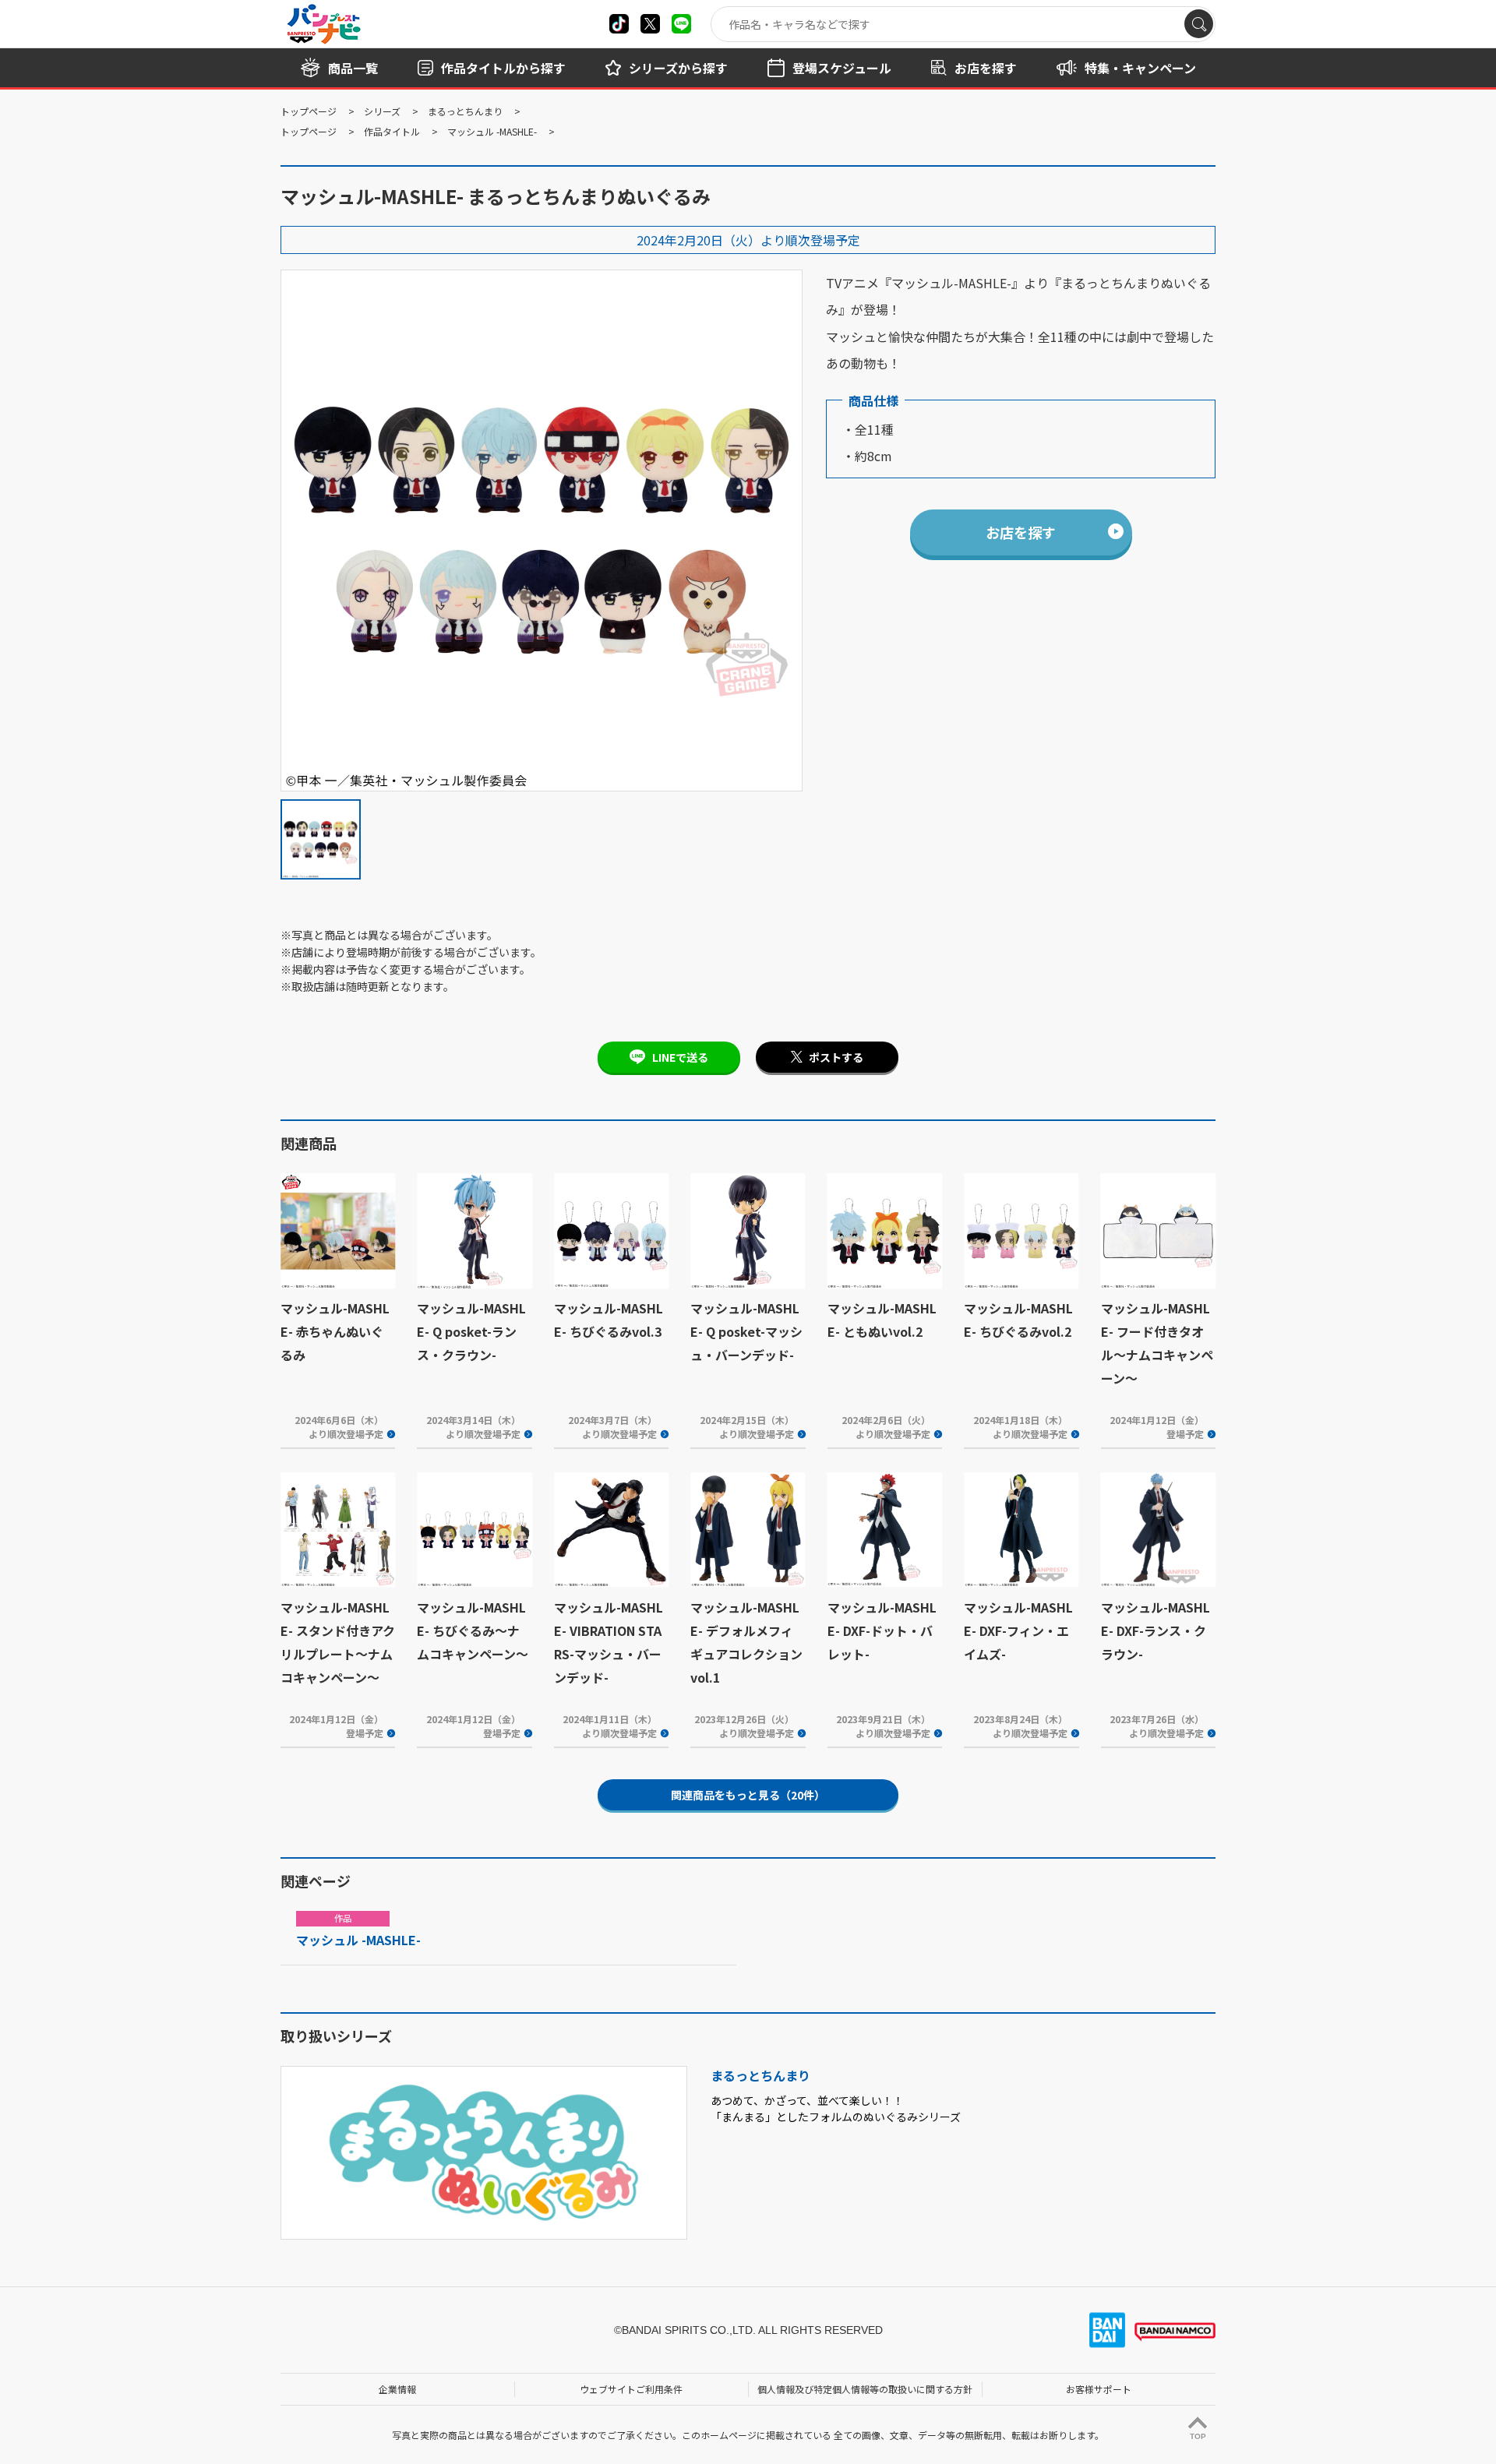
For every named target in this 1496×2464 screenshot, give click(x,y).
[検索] (1199, 24)
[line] (681, 24)
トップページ (309, 111)
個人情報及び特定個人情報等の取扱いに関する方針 (865, 2389)
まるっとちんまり (465, 111)
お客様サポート (1099, 2389)
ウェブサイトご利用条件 (631, 2389)
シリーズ (382, 111)
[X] (619, 24)
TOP (1198, 2436)
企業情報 (397, 2389)
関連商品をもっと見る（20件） (748, 1795)
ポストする (836, 1057)
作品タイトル (392, 131)
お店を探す (1021, 532)
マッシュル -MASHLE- (492, 131)
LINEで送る (680, 1057)
